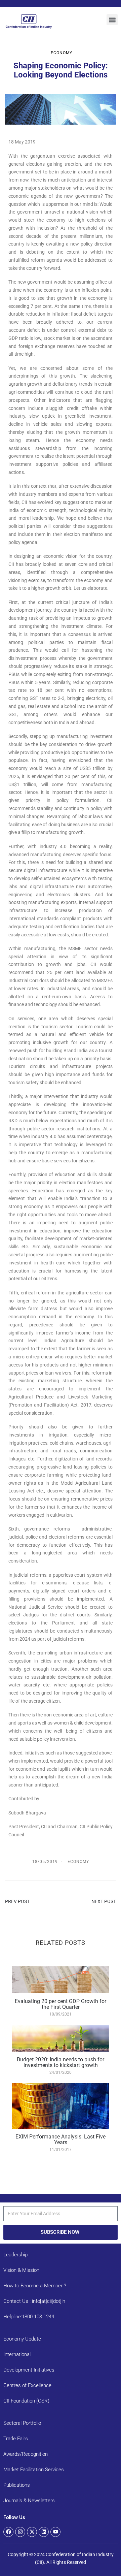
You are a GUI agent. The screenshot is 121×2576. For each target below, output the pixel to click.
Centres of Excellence (27, 2385)
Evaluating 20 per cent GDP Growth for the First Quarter (61, 2004)
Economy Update (22, 2339)
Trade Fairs (16, 2439)
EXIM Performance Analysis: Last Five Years (61, 2140)
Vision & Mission (21, 2270)
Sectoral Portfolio (22, 2423)
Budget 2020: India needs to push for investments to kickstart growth (61, 2063)
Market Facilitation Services (34, 2470)
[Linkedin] (44, 2532)
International (17, 2354)
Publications (17, 2485)
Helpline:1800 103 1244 (29, 2317)
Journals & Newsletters (29, 2501)
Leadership (15, 2255)
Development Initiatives (29, 2370)
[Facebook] (8, 2532)
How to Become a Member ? (35, 2286)
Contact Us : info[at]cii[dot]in (34, 2301)
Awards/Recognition (26, 2454)
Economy (62, 53)
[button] (112, 20)
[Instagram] (20, 2532)
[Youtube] (55, 2532)
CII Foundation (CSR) (26, 2401)
